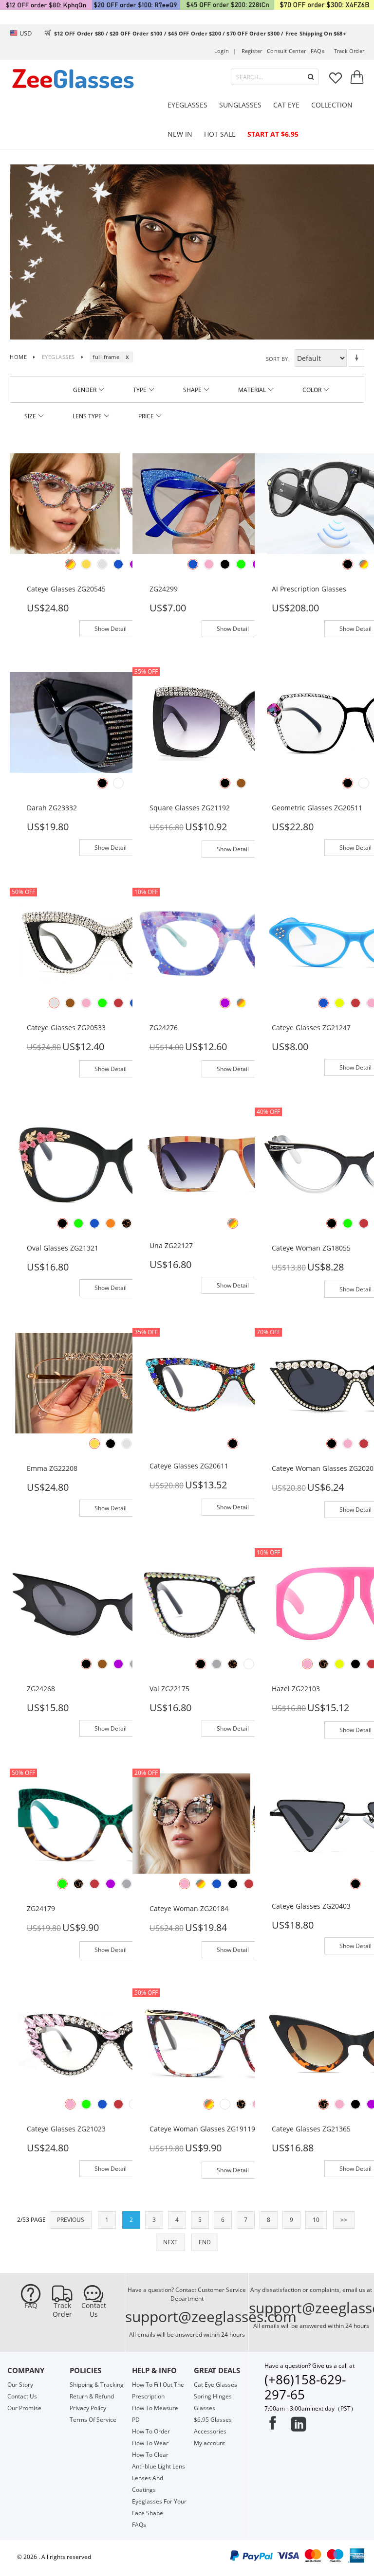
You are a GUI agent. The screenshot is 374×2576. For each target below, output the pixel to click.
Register (252, 51)
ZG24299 (164, 589)
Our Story (20, 2385)
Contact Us (94, 2310)
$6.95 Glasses (213, 2420)
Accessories (210, 2431)
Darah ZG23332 (52, 808)
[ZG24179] (111, 1823)
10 (316, 2220)
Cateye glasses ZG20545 (66, 589)
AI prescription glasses (309, 589)
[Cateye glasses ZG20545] (111, 503)
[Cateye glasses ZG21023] (111, 2043)
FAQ (31, 2306)
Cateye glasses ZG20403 (311, 1906)
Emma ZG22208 (52, 1468)
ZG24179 (41, 1908)
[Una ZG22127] (233, 1162)
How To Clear (150, 2455)
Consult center (286, 51)
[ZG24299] (233, 503)
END (205, 2242)
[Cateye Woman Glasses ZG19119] (233, 2043)
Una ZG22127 (171, 1245)
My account (209, 2443)
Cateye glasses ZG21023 (66, 2129)
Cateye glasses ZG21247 (311, 1028)
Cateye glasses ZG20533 (66, 1028)
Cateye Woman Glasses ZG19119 (202, 2129)
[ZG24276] (233, 942)
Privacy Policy (88, 2408)
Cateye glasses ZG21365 (311, 2129)
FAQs (318, 51)
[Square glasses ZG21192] (233, 722)
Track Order (62, 2310)
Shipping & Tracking (97, 2385)
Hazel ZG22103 (296, 1689)
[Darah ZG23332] (111, 722)
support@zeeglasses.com (211, 2317)
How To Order (151, 2431)
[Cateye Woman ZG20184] (233, 1823)
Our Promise (24, 2408)
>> (344, 2220)
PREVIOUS (71, 2220)
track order (349, 51)
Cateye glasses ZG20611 (189, 1466)
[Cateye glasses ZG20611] (233, 1383)
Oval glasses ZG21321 (63, 1248)
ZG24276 (164, 1028)
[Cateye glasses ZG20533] (111, 942)
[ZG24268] (111, 1602)
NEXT (170, 2242)
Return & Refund (92, 2396)
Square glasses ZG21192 (190, 808)
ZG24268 (41, 1689)
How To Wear (150, 2443)
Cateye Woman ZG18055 (311, 1248)
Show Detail (111, 629)
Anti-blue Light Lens (159, 2466)
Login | (225, 51)
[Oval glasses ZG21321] (111, 1162)
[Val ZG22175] (233, 1602)
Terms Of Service (93, 2420)
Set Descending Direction (356, 358)
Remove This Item (128, 357)
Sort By (277, 359)
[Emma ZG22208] (111, 1383)
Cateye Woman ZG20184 (189, 1908)
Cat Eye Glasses (215, 2385)
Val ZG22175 (169, 1689)
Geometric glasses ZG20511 (317, 808)
